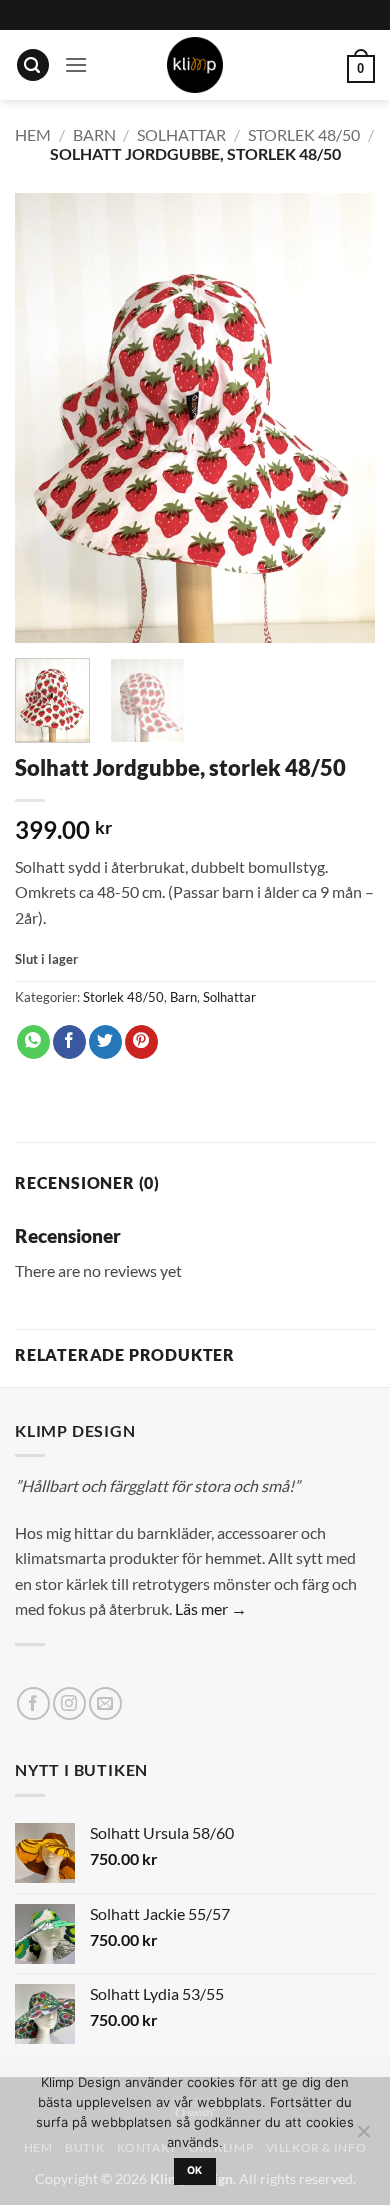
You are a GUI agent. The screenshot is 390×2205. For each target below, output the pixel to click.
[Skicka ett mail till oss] (105, 1703)
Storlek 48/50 (304, 134)
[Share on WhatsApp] (33, 1042)
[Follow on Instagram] (69, 1703)
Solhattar (181, 134)
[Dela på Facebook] (69, 1042)
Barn (94, 134)
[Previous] (47, 418)
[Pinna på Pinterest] (141, 1042)
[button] (33, 65)
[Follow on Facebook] (33, 1703)
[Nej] (363, 2137)
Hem (33, 134)
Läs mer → (211, 1608)
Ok (195, 2170)
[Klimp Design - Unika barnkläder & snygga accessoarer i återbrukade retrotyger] (195, 65)
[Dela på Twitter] (105, 1042)
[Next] (343, 418)
